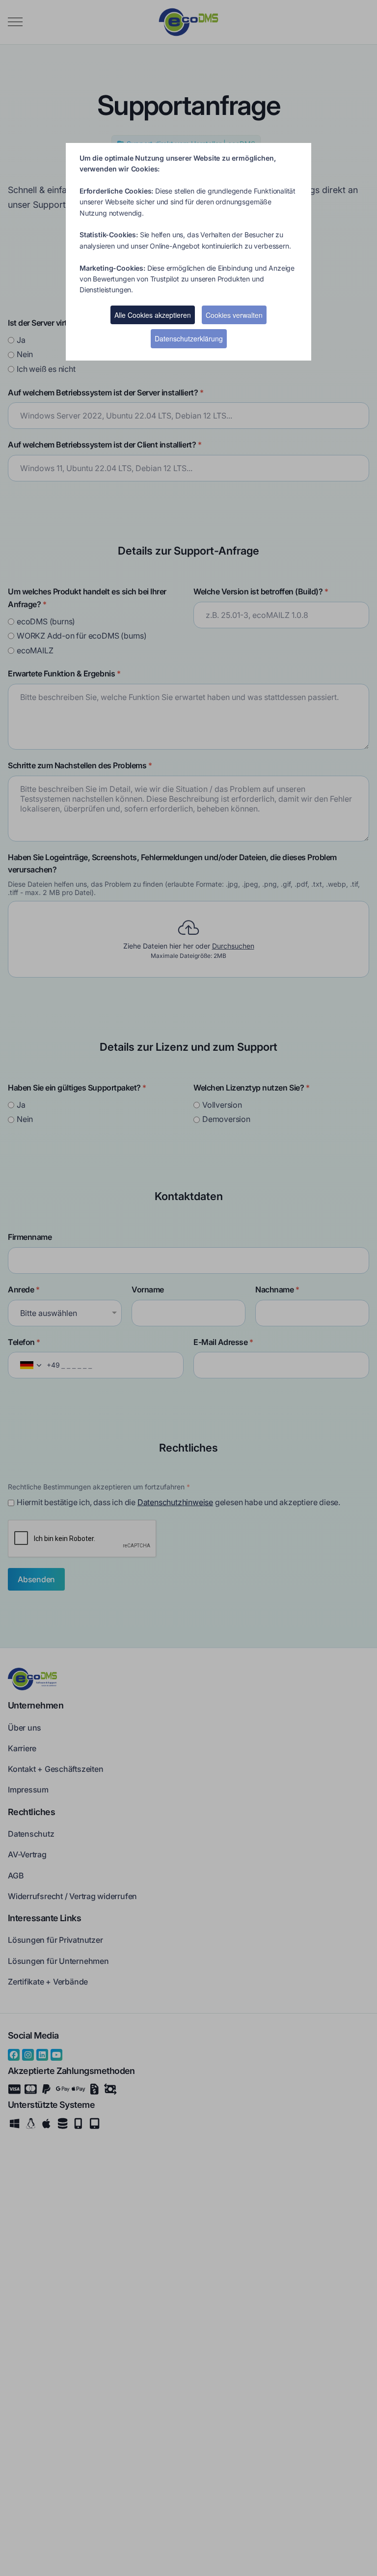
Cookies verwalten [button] (234, 315)
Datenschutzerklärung (189, 338)
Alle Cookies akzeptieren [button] (153, 315)
